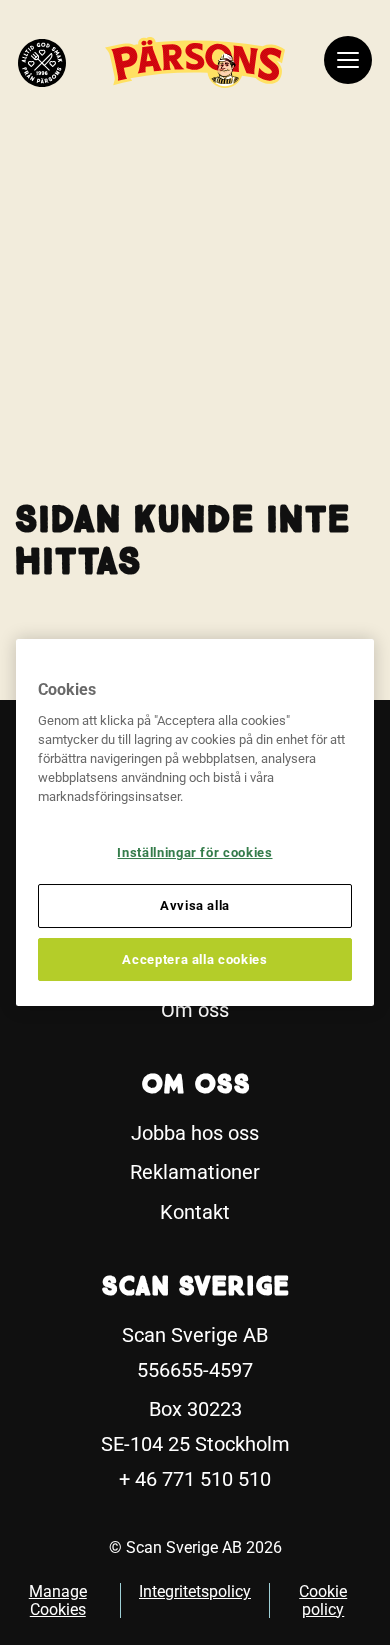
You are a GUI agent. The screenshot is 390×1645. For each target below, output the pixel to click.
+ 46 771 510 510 (195, 1479)
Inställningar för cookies (194, 852)
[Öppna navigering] (348, 63)
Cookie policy (323, 1600)
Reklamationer (195, 1172)
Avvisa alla (195, 905)
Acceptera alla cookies (194, 959)
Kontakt (195, 1212)
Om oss (195, 1010)
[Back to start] (42, 63)
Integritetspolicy (195, 1591)
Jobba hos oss (195, 1133)
